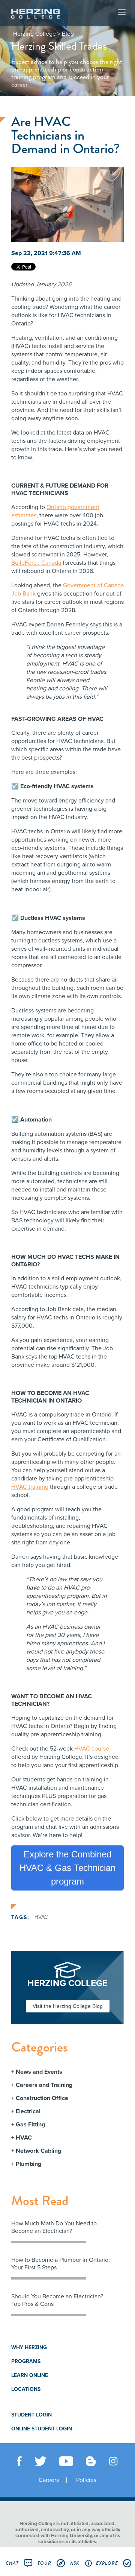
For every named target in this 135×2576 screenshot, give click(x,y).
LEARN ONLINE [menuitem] (30, 2375)
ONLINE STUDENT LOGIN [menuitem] (42, 2429)
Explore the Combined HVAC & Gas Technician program (67, 1868)
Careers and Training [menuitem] (44, 2085)
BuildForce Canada (36, 563)
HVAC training (30, 1487)
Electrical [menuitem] (28, 2111)
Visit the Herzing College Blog (68, 2006)
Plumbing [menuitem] (28, 2164)
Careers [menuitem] (49, 2480)
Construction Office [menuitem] (42, 2098)
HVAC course (92, 1749)
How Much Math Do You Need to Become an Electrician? (54, 2227)
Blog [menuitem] (68, 34)
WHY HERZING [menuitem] (29, 2347)
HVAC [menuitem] (24, 2138)
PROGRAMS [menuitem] (26, 2361)
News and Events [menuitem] (39, 2072)
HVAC (41, 1917)
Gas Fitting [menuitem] (30, 2125)
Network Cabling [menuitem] (38, 2151)
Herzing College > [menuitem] (37, 34)
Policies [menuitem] (86, 2480)
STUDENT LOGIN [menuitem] (31, 2415)
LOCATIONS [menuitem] (26, 2389)
